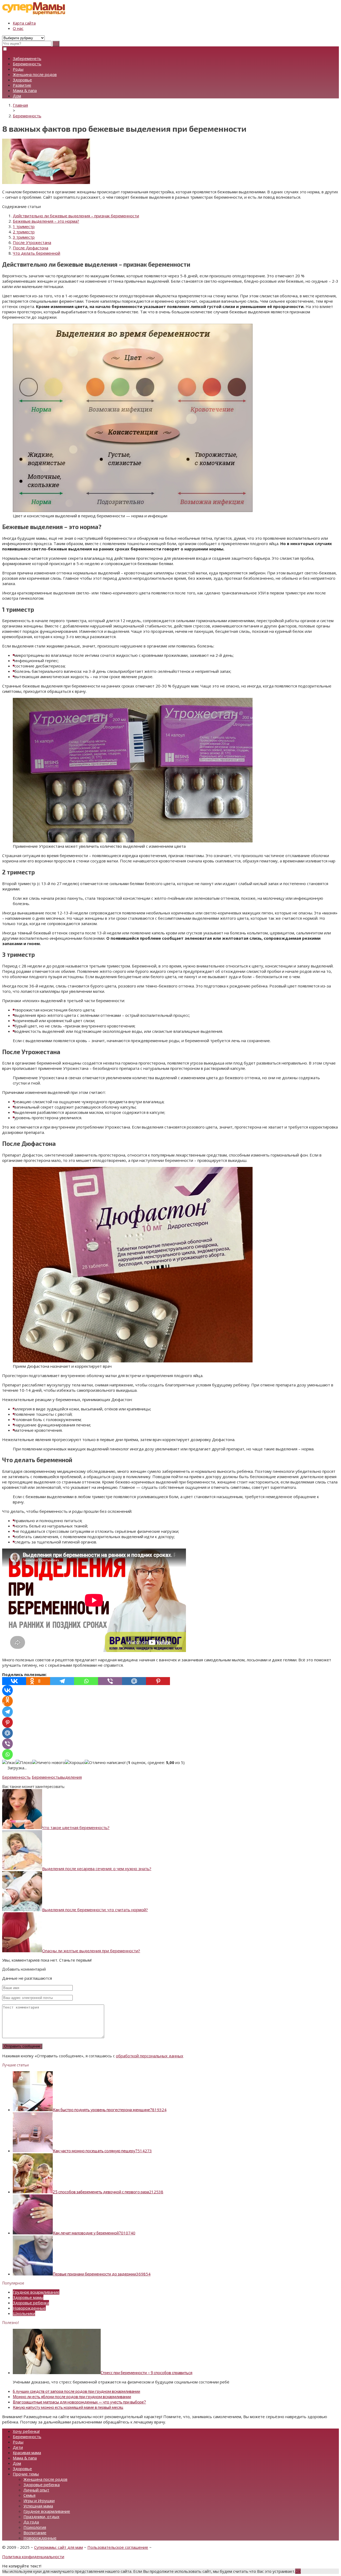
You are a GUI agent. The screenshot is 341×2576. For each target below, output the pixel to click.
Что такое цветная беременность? (76, 1827)
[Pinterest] (158, 1681)
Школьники (24, 2313)
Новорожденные (29, 2308)
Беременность (27, 64)
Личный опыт (36, 2490)
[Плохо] (24, 1762)
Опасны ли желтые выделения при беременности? (91, 1951)
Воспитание (35, 2533)
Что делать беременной (36, 253)
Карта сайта (24, 23)
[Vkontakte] (14, 1681)
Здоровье (22, 80)
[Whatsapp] (86, 1681)
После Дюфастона (31, 248)
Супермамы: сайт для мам (58, 2547)
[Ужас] (9, 1762)
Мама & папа (25, 90)
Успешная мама (38, 2506)
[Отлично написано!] (105, 1762)
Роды (18, 69)
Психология (35, 2527)
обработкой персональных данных (150, 2056)
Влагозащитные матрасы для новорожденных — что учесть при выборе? (79, 2402)
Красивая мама (27, 2453)
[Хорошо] (75, 1762)
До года (31, 2522)
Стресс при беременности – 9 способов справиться (147, 2373)
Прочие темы (26, 2474)
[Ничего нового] (49, 1762)
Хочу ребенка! (26, 2431)
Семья (29, 2495)
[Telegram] (62, 1681)
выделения (71, 1777)
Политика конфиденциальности (33, 2557)
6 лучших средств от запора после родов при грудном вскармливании (76, 2391)
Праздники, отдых (41, 2517)
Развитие (22, 85)
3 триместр (24, 237)
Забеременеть (27, 58)
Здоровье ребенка (31, 2303)
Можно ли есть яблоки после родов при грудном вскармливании (72, 2397)
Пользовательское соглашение (118, 2547)
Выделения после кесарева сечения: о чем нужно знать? (97, 1869)
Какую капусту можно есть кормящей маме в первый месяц (68, 2407)
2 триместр (24, 232)
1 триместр (24, 226)
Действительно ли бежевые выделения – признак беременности (76, 216)
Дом (17, 96)
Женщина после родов (35, 74)
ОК (298, 2571)
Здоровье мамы (28, 2297)
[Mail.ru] (134, 1681)
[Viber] (110, 1681)
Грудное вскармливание (36, 2292)
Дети (18, 2447)
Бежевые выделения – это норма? (46, 221)
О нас (18, 28)
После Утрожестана (32, 242)
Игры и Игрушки (39, 2501)
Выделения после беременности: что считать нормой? (95, 1910)
